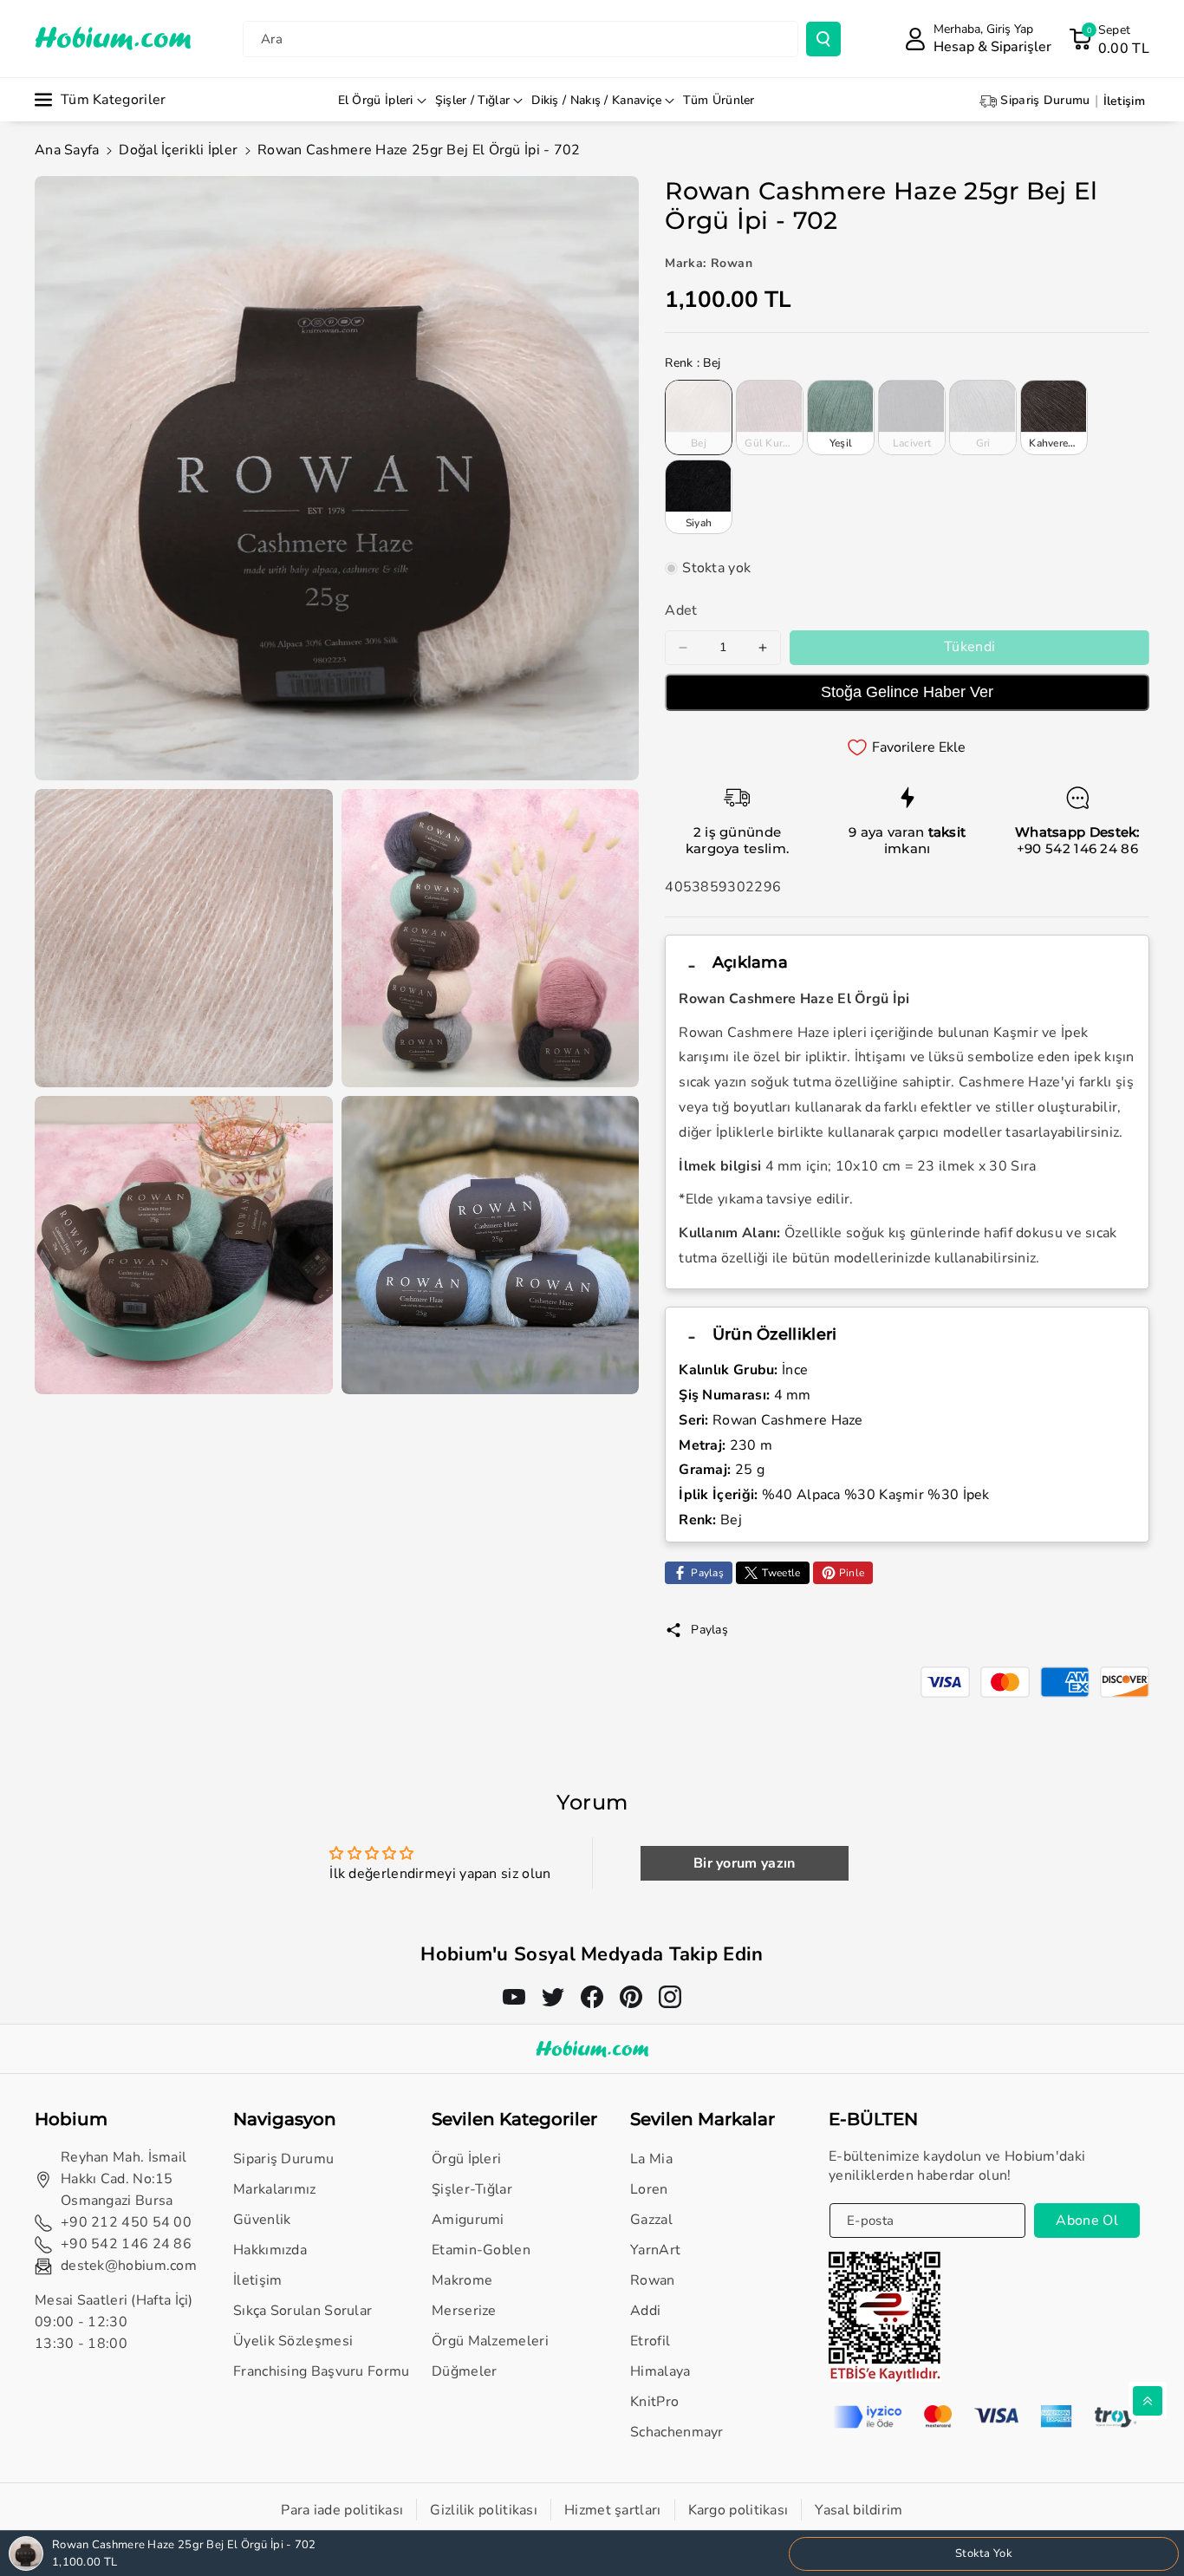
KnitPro (654, 2402)
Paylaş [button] (709, 1630)
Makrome (462, 2280)
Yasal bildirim (859, 2510)
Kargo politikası (738, 2510)
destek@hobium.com (129, 2266)
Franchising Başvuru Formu (322, 2371)
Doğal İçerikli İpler (178, 150)
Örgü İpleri (466, 2159)
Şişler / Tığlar (473, 100)
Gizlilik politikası (484, 2510)
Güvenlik (262, 2220)
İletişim (257, 2280)
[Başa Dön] (1148, 2401)
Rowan (653, 2280)
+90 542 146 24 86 (1077, 848)
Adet (681, 610)
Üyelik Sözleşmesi (293, 2341)
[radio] (699, 417)
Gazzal (651, 2220)
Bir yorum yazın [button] (745, 1863)
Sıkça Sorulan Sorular (303, 2311)
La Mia (651, 2159)
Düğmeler (464, 2371)
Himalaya (660, 2371)
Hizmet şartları (613, 2510)
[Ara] (823, 39)
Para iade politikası (342, 2510)
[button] (1109, 39)
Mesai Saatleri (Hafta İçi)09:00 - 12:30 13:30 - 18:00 (114, 2322)
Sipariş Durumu (283, 2159)
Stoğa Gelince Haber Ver (907, 692)
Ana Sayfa (67, 150)
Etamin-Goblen (481, 2250)
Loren (649, 2189)
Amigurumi (468, 2220)
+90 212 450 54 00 (126, 2222)
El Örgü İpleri (376, 100)
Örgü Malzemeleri (490, 2341)
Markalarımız (275, 2189)
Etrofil (650, 2341)
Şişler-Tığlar (472, 2189)
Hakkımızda (270, 2250)
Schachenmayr (677, 2432)
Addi (645, 2311)
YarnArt (655, 2250)
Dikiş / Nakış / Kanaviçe (596, 100)
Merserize (464, 2311)
